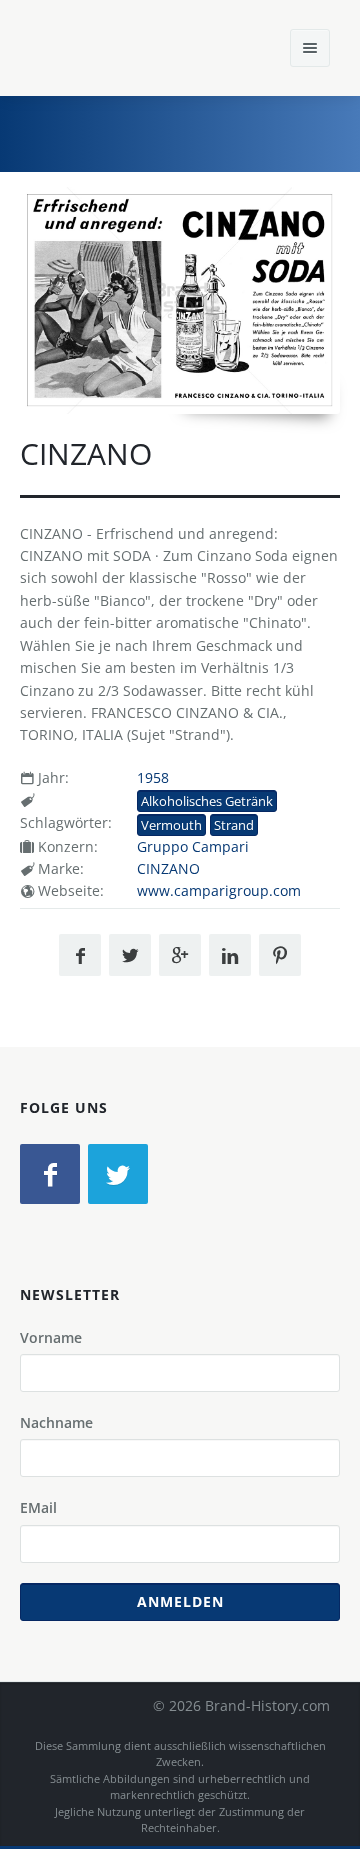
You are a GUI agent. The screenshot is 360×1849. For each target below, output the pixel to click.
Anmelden (180, 1601)
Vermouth (171, 825)
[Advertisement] (195, 131)
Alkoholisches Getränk (207, 801)
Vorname (51, 1337)
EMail (38, 1507)
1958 (153, 777)
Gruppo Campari (193, 846)
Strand (234, 825)
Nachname (56, 1422)
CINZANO (168, 868)
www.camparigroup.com (219, 890)
